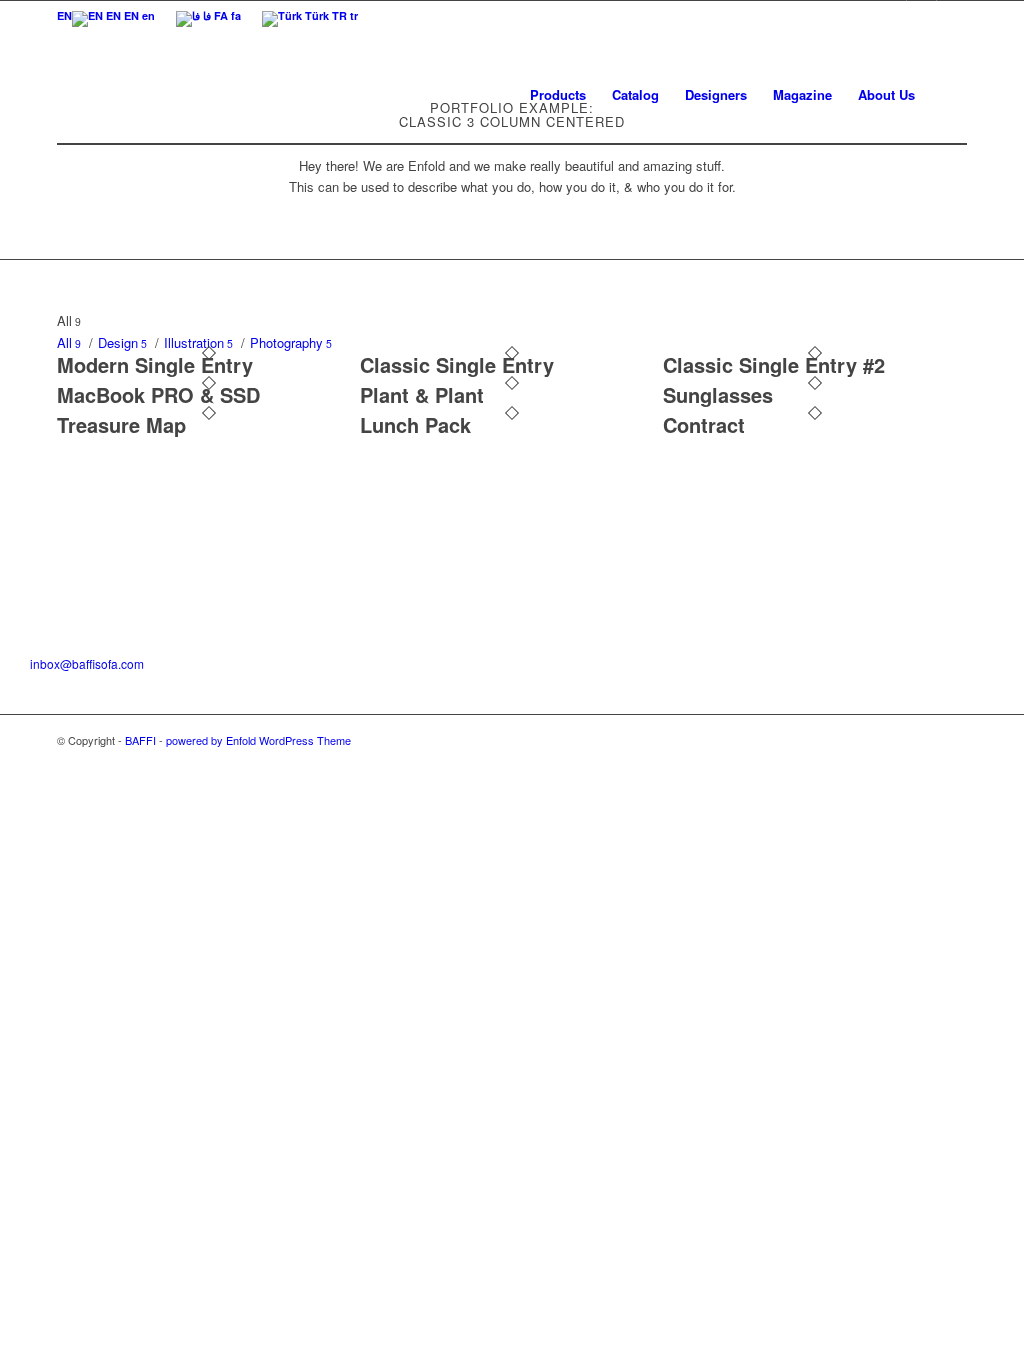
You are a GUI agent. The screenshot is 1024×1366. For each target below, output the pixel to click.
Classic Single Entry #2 (774, 364)
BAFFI (140, 740)
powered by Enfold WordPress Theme (258, 740)
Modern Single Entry (155, 364)
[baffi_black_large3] (84, 94)
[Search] (947, 94)
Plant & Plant (422, 394)
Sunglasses (718, 394)
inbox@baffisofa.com (87, 663)
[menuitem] (64, 15)
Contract (704, 424)
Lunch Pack (415, 424)
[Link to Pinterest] (921, 15)
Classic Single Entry (457, 364)
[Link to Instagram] (891, 15)
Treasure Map (121, 424)
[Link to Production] (952, 15)
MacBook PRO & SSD (158, 394)
